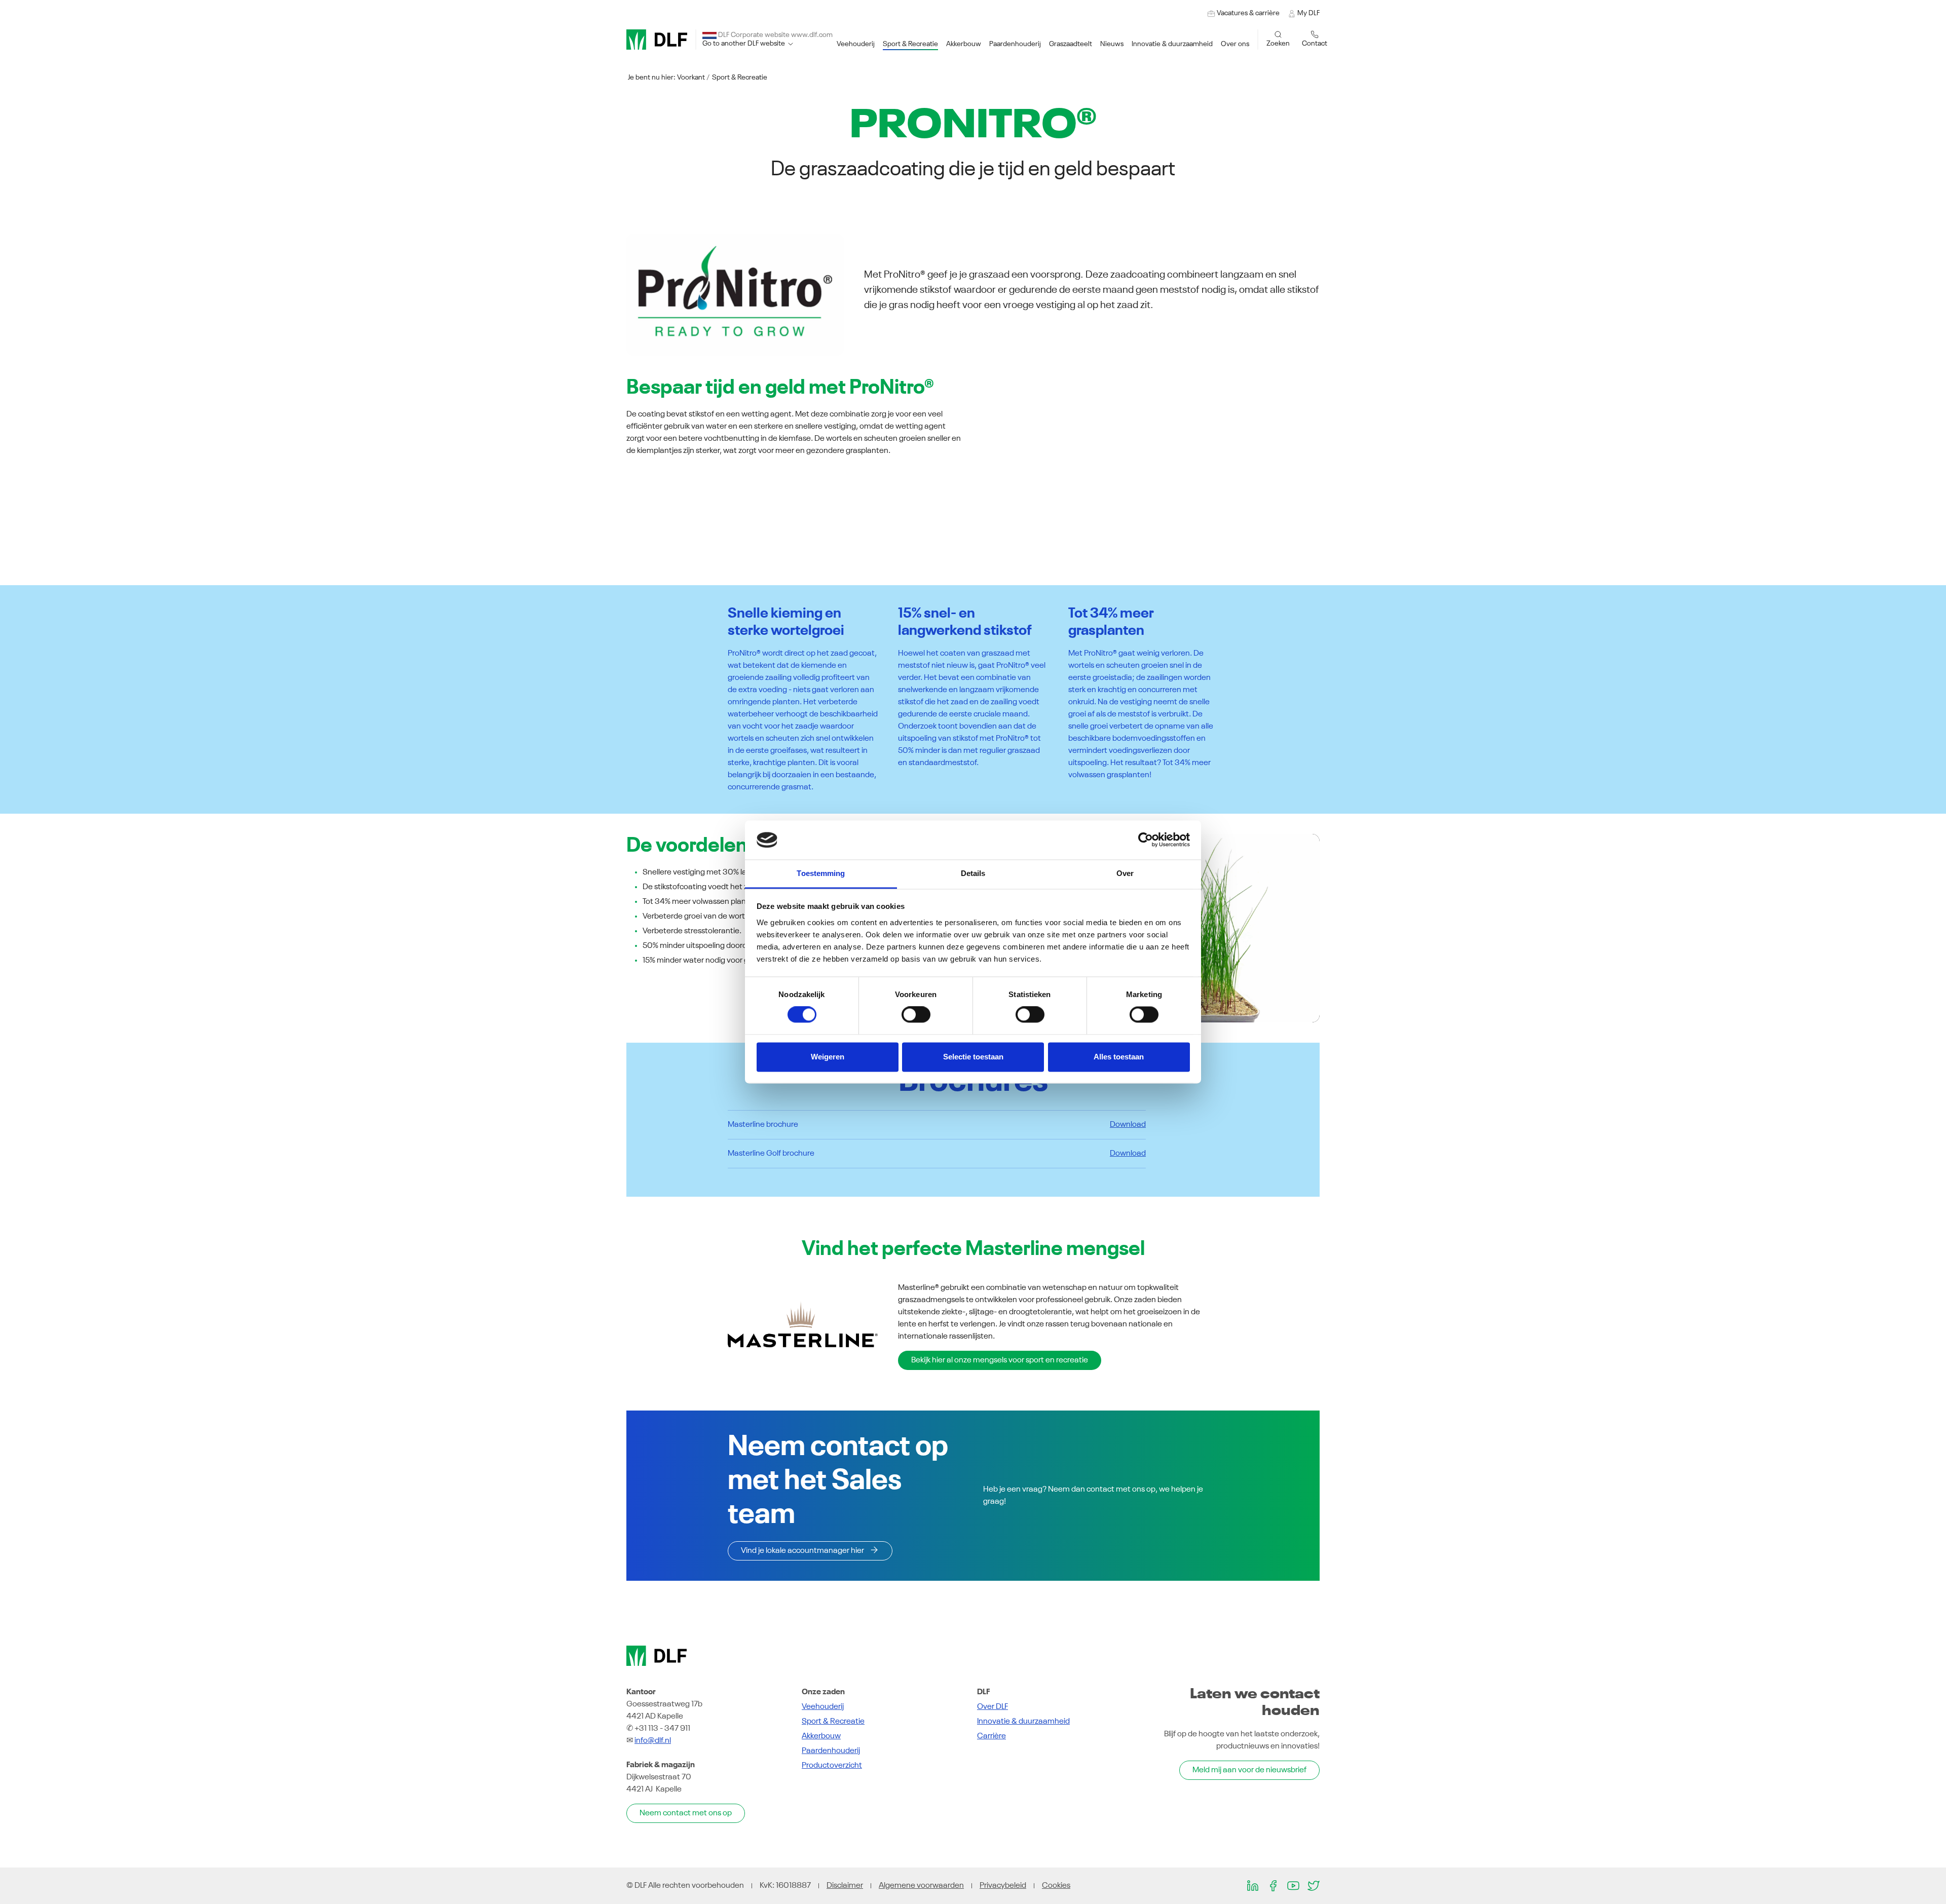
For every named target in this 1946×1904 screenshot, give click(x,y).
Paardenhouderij (831, 1751)
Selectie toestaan (973, 1057)
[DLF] (657, 40)
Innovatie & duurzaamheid (1023, 1722)
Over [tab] (1125, 873)
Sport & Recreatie (740, 78)
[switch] (916, 1015)
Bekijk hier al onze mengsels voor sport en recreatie (1000, 1360)
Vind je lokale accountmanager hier (802, 1551)
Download (1128, 1125)
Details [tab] (973, 873)
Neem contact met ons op (686, 1813)
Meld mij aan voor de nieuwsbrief (1249, 1770)
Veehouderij (823, 1707)
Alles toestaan (1119, 1057)
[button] (856, 44)
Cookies (1056, 1886)
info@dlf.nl (653, 1741)
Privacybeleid (1003, 1886)
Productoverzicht (832, 1766)
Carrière (991, 1736)
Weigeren (828, 1057)
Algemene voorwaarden (921, 1886)
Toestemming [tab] (821, 873)
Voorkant (691, 78)
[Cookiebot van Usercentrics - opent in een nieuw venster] (1146, 840)
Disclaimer (845, 1886)
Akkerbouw (821, 1736)
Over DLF (993, 1707)
